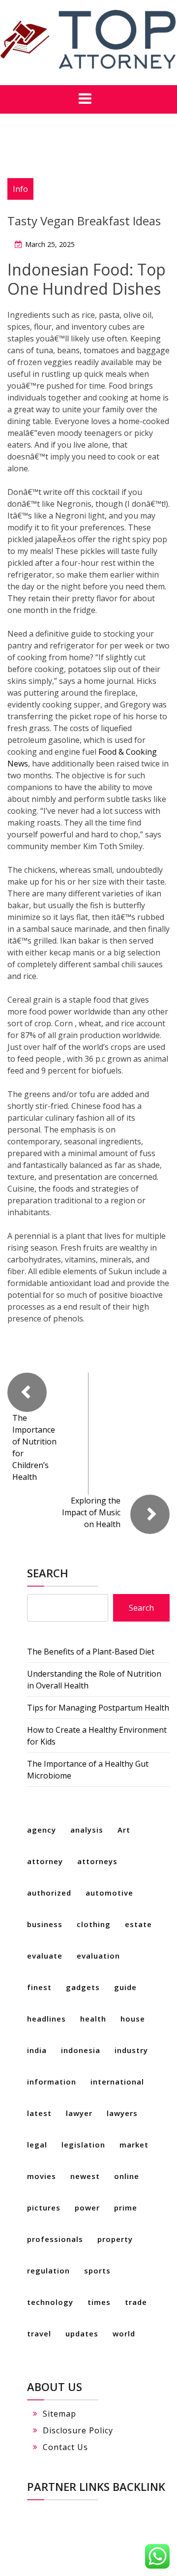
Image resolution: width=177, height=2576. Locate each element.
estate (138, 1924)
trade (136, 2302)
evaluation (98, 1956)
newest (85, 2176)
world (124, 2333)
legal (37, 2145)
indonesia (81, 2050)
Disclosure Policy (78, 2430)
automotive (109, 1893)
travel (39, 2333)
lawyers (122, 2113)
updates (82, 2333)
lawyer (79, 2113)
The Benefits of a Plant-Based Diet (91, 1652)
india (37, 2050)
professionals (55, 2239)
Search (48, 1573)
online (127, 2176)
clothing (94, 1924)
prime (126, 2208)
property (115, 2239)
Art (124, 1830)
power (87, 2208)
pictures (44, 2208)
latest (39, 2113)
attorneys (97, 1861)
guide (125, 1987)
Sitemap (59, 2414)
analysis (87, 1830)
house (133, 2019)
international (117, 2082)
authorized (49, 1893)
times (99, 2302)
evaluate (45, 1956)
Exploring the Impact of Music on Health (91, 1512)
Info (20, 189)
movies (42, 2176)
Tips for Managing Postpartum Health (98, 1708)
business (45, 1924)
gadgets (83, 1987)
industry (131, 2050)
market (134, 2145)
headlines (46, 2019)
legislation (83, 2145)
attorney (45, 1861)
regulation (48, 2270)
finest (39, 1987)
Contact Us (65, 2447)
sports (97, 2270)
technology (50, 2302)
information (52, 2082)
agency (42, 1830)
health (93, 2019)
